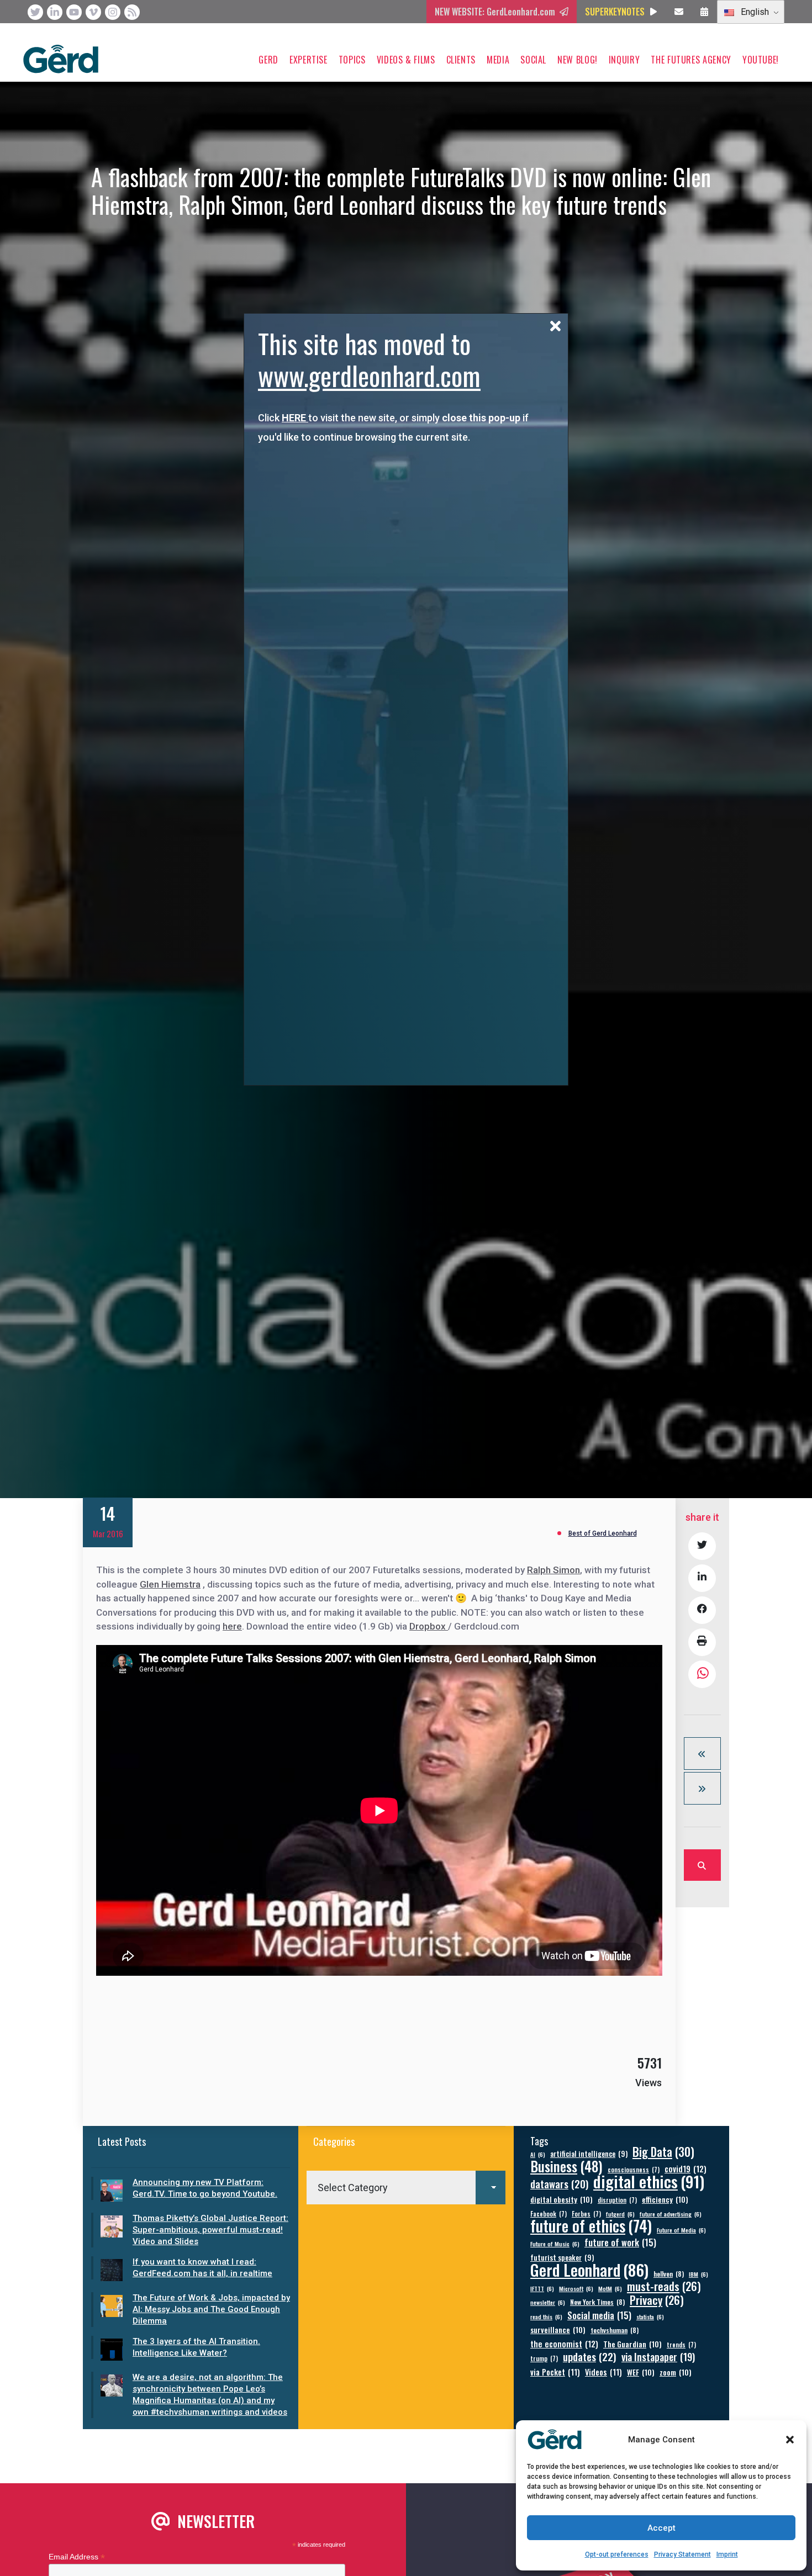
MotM (610, 2288)
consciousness (634, 2169)
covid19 (686, 2169)
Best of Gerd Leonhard (603, 1533)
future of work (620, 2242)
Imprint (727, 2554)
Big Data (663, 2152)
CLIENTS (461, 60)
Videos (603, 2372)
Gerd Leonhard (589, 2269)
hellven (669, 2274)
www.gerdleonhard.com (369, 375)
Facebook (549, 2213)
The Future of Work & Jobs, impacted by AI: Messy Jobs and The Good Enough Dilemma (211, 2309)
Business (566, 2166)
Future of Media (681, 2230)
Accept (661, 2528)
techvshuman (615, 2330)
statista (650, 2316)
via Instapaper (658, 2357)
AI (538, 2154)
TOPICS (352, 60)
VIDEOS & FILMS (406, 60)
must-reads (664, 2286)
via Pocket (555, 2372)
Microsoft (576, 2288)
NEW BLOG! (578, 60)
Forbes (586, 2213)
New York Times (597, 2302)
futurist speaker (562, 2258)
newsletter (548, 2302)
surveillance (558, 2329)
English (754, 12)
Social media (599, 2315)
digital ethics (649, 2181)
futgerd (620, 2214)
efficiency (665, 2199)
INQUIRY (624, 60)
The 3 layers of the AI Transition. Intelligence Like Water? (196, 2347)
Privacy (657, 2300)
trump (544, 2358)
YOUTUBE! (761, 60)
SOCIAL (533, 60)
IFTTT (542, 2288)
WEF (641, 2372)
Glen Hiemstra (170, 1584)
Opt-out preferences (617, 2554)
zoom (676, 2372)
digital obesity (561, 2199)
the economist (564, 2344)
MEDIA (498, 60)
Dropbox (429, 1626)
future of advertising (671, 2214)
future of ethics (591, 2226)
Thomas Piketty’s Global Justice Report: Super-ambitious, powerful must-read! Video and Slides (210, 2230)
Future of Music (555, 2244)
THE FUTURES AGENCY (691, 60)
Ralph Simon (553, 1570)
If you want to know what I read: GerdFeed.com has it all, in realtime (202, 2268)
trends (681, 2344)
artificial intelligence (589, 2154)
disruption (617, 2200)
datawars (559, 2184)
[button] (790, 2440)
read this (546, 2316)
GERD (268, 60)
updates (590, 2357)
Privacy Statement (682, 2554)
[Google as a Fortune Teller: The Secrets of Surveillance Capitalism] (702, 1754)
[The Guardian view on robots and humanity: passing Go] (702, 1788)
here (232, 1626)
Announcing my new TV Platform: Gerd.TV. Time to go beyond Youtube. (205, 2188)
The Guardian (632, 2344)
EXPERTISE (309, 60)
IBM (698, 2274)
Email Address (77, 2557)
